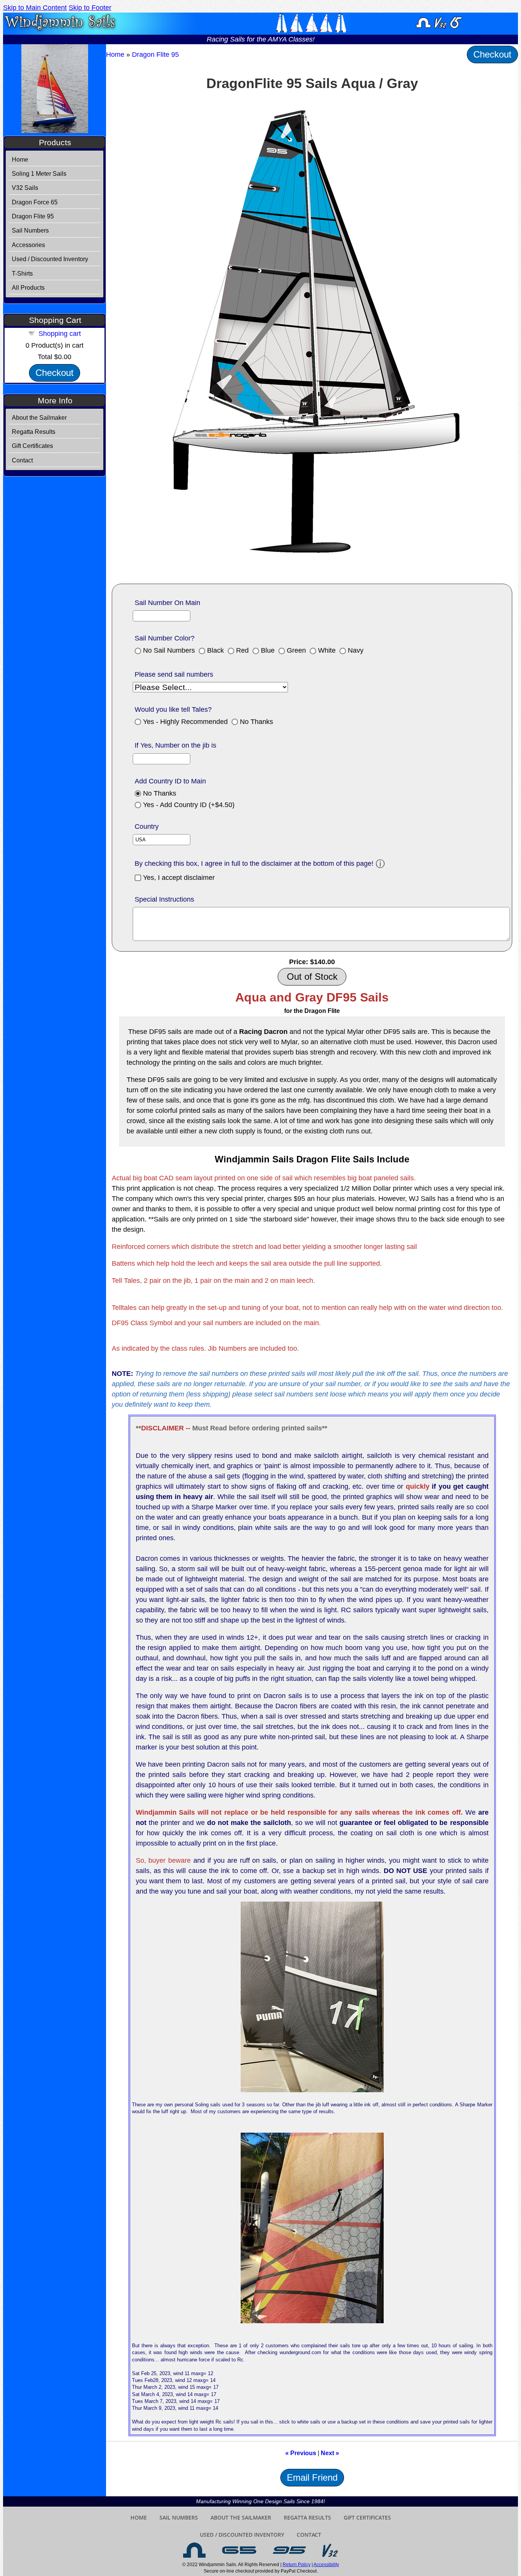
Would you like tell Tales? (173, 709)
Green (296, 650)
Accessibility (326, 2565)
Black (215, 650)
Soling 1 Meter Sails (39, 174)
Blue (268, 650)
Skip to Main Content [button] (35, 8)
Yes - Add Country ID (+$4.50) (189, 805)
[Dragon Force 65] (239, 2550)
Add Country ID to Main (170, 781)
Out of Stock (312, 977)
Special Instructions (164, 899)
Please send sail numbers (174, 674)
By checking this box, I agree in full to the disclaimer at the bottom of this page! (254, 863)
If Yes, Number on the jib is (175, 745)
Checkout (55, 373)
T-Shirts (22, 274)
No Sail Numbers (169, 650)
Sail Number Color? (165, 638)
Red (242, 650)
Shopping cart (60, 334)
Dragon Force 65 (35, 202)
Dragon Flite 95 (33, 216)
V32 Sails (25, 188)
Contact (22, 460)
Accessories (28, 245)
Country (147, 827)
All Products (28, 288)
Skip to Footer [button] (90, 8)
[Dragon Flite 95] (289, 2550)
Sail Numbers (30, 230)
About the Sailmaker (39, 418)
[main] (312, 1270)
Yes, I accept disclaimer (179, 878)
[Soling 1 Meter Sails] (194, 2550)
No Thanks (256, 722)
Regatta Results (34, 432)
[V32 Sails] (330, 2550)
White (327, 650)
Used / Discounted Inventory (50, 259)
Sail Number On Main (167, 603)
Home (20, 160)
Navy (356, 650)
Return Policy (297, 2565)
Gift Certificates (32, 446)
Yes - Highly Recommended (185, 722)
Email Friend (312, 2477)
